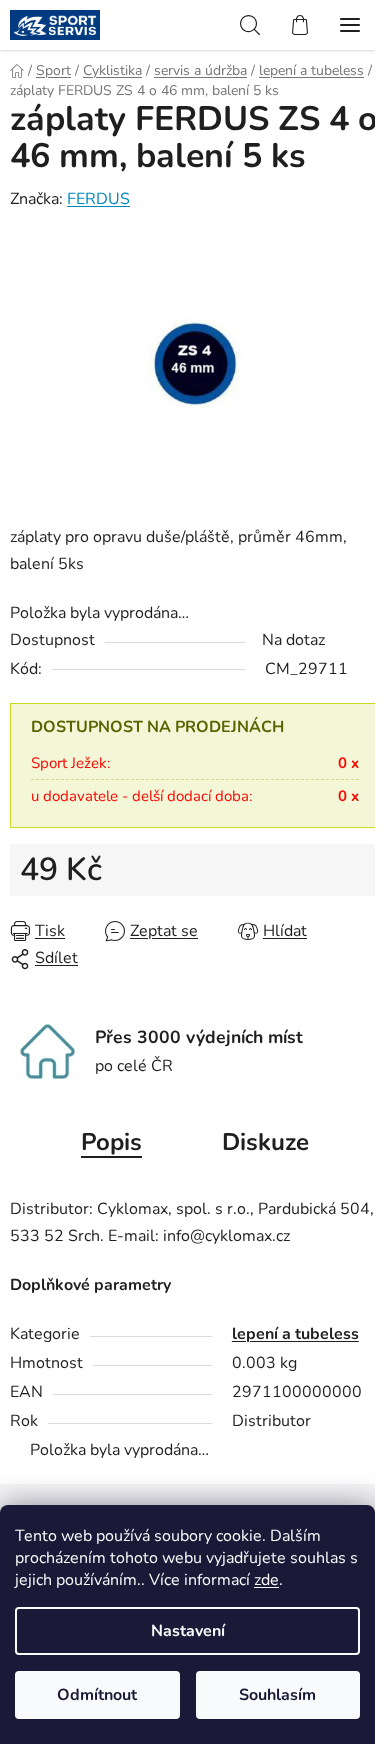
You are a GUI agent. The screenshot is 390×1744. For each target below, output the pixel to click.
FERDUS (98, 199)
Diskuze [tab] (265, 1142)
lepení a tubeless (295, 1334)
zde (266, 1580)
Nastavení (188, 1631)
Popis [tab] (111, 1142)
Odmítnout (97, 1695)
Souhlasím (277, 1695)
